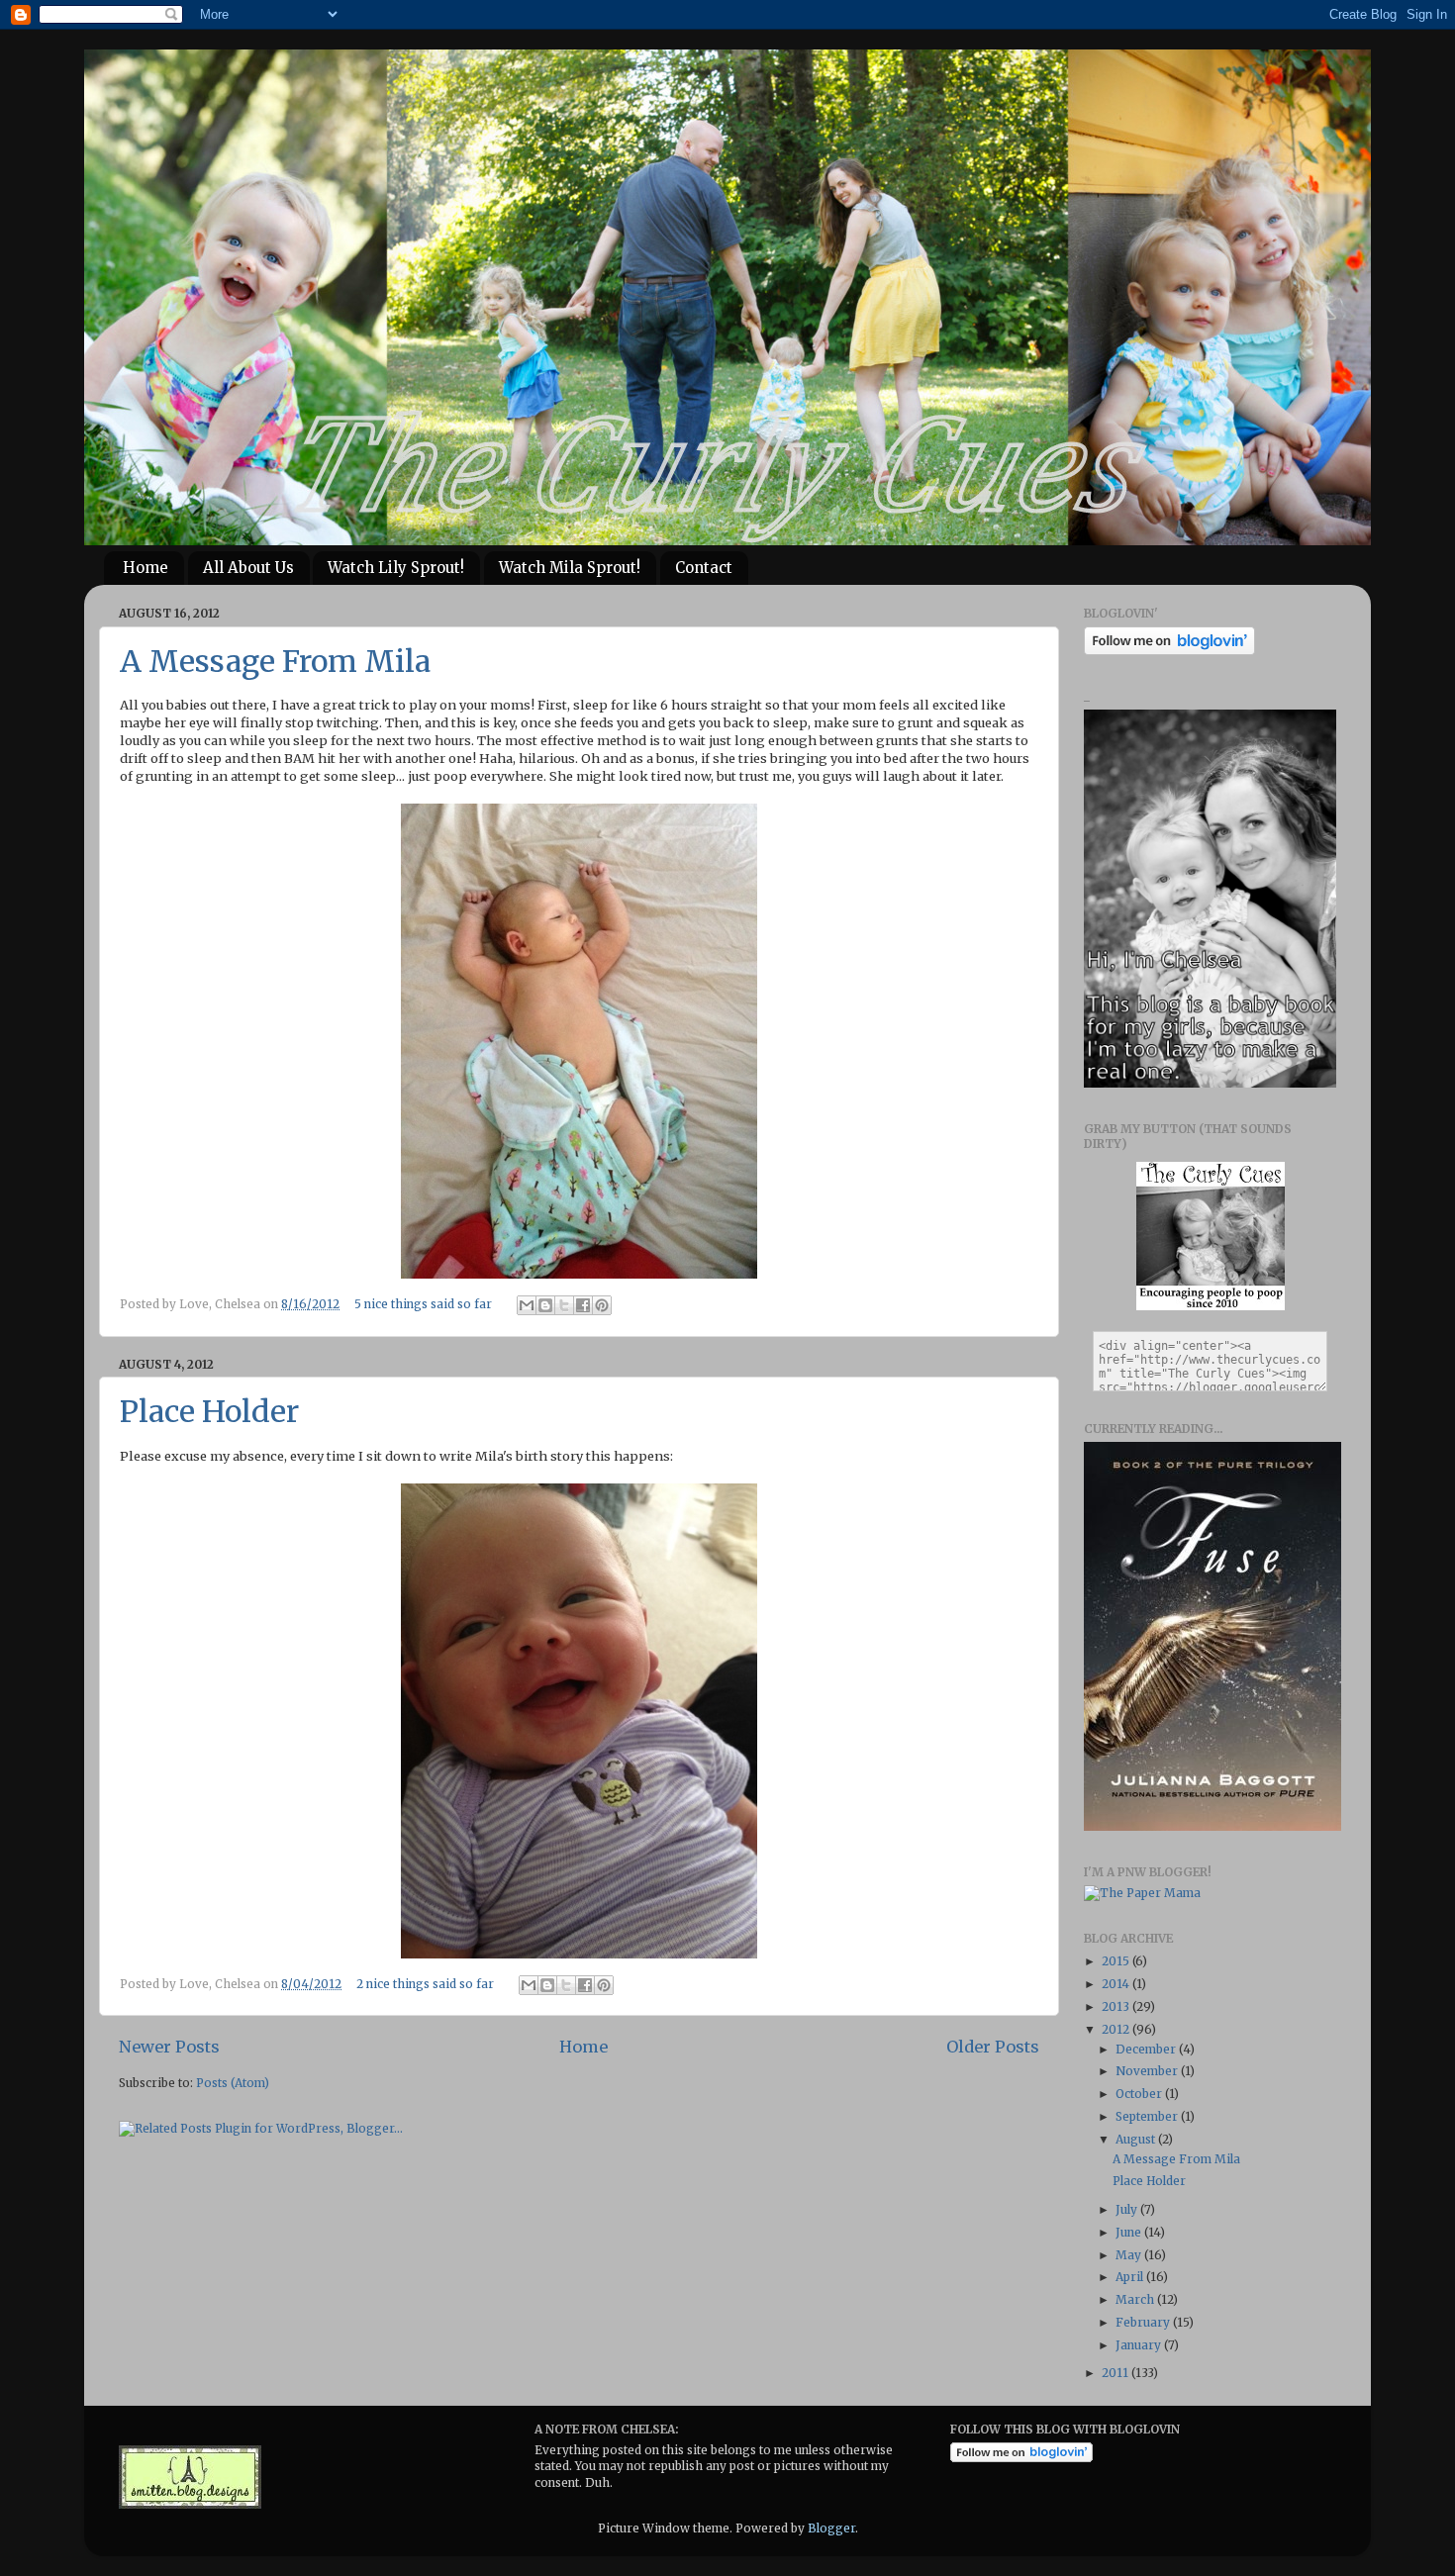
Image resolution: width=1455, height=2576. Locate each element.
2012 (1117, 2029)
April (1131, 2277)
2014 (1117, 1984)
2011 (1116, 2373)
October (1140, 2094)
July (1128, 2209)
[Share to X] (564, 1305)
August (1137, 2139)
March (1136, 2299)
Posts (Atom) (233, 2083)
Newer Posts (169, 2047)
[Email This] (527, 1305)
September (1148, 2116)
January (1140, 2345)
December (1147, 2049)
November (1148, 2071)
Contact (704, 568)
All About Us (248, 568)
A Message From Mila (275, 661)
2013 (1117, 2006)
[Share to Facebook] (583, 1305)
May (1130, 2255)
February (1144, 2322)
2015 (1117, 1961)
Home (145, 568)
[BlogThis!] (545, 1305)
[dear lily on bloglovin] (1021, 2458)
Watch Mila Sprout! (570, 568)
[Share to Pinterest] (602, 1305)
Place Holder (209, 1411)
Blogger (831, 2528)
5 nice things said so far (423, 1304)
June (1130, 2232)
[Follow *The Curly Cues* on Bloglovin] (1169, 651)
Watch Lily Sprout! (396, 568)
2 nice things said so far (425, 1984)
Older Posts (993, 2047)
